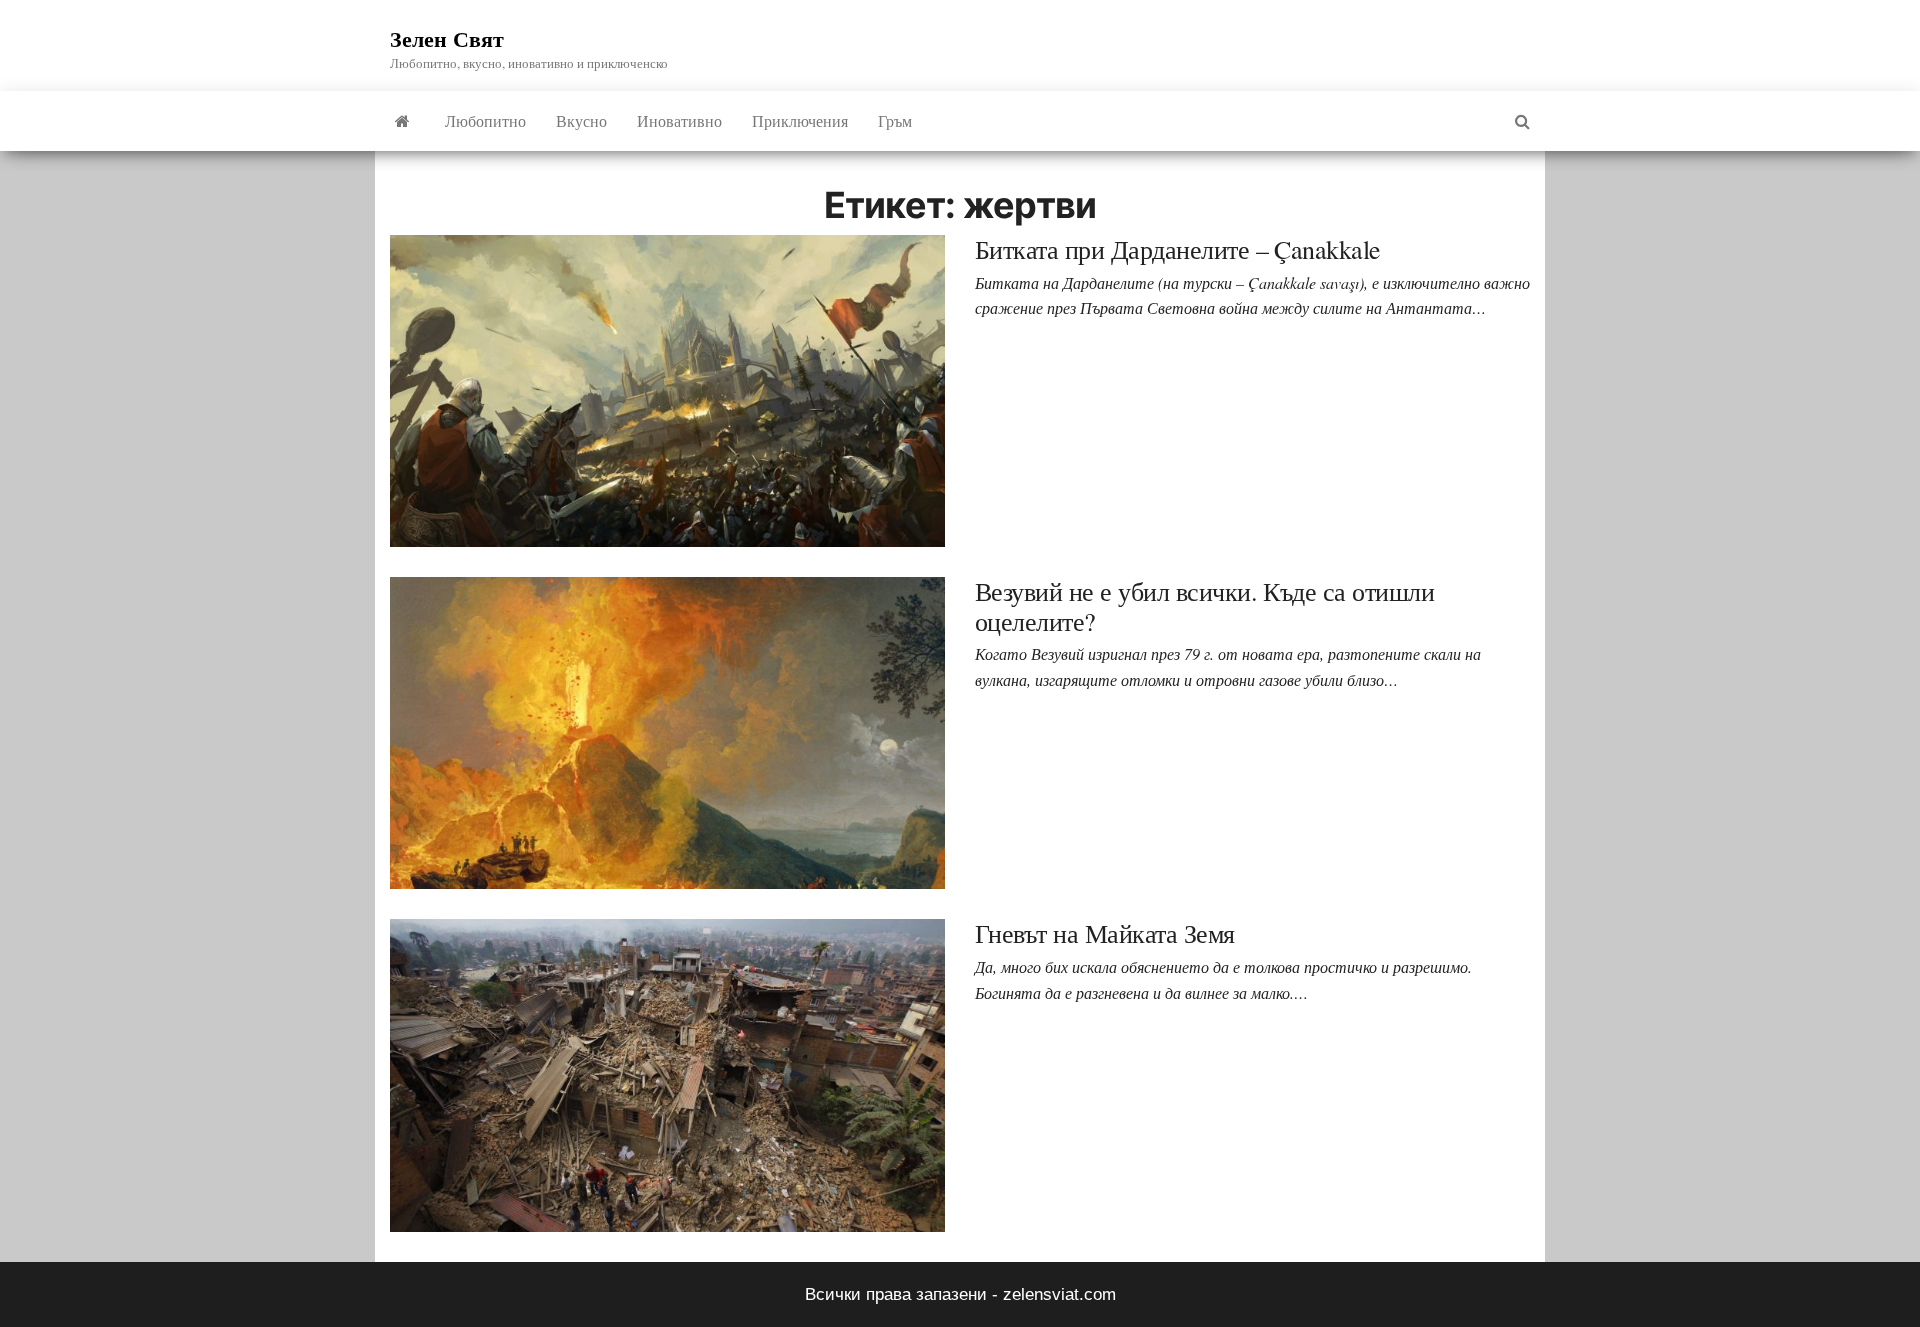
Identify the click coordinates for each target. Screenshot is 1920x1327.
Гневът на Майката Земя (1105, 933)
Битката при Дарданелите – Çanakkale (1178, 249)
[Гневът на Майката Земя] (667, 1074)
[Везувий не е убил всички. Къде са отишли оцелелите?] (667, 732)
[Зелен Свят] (402, 121)
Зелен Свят (447, 38)
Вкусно (581, 120)
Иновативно (679, 120)
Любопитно (485, 120)
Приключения (800, 120)
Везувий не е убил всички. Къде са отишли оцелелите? (1204, 606)
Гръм (895, 120)
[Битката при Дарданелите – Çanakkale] (667, 390)
